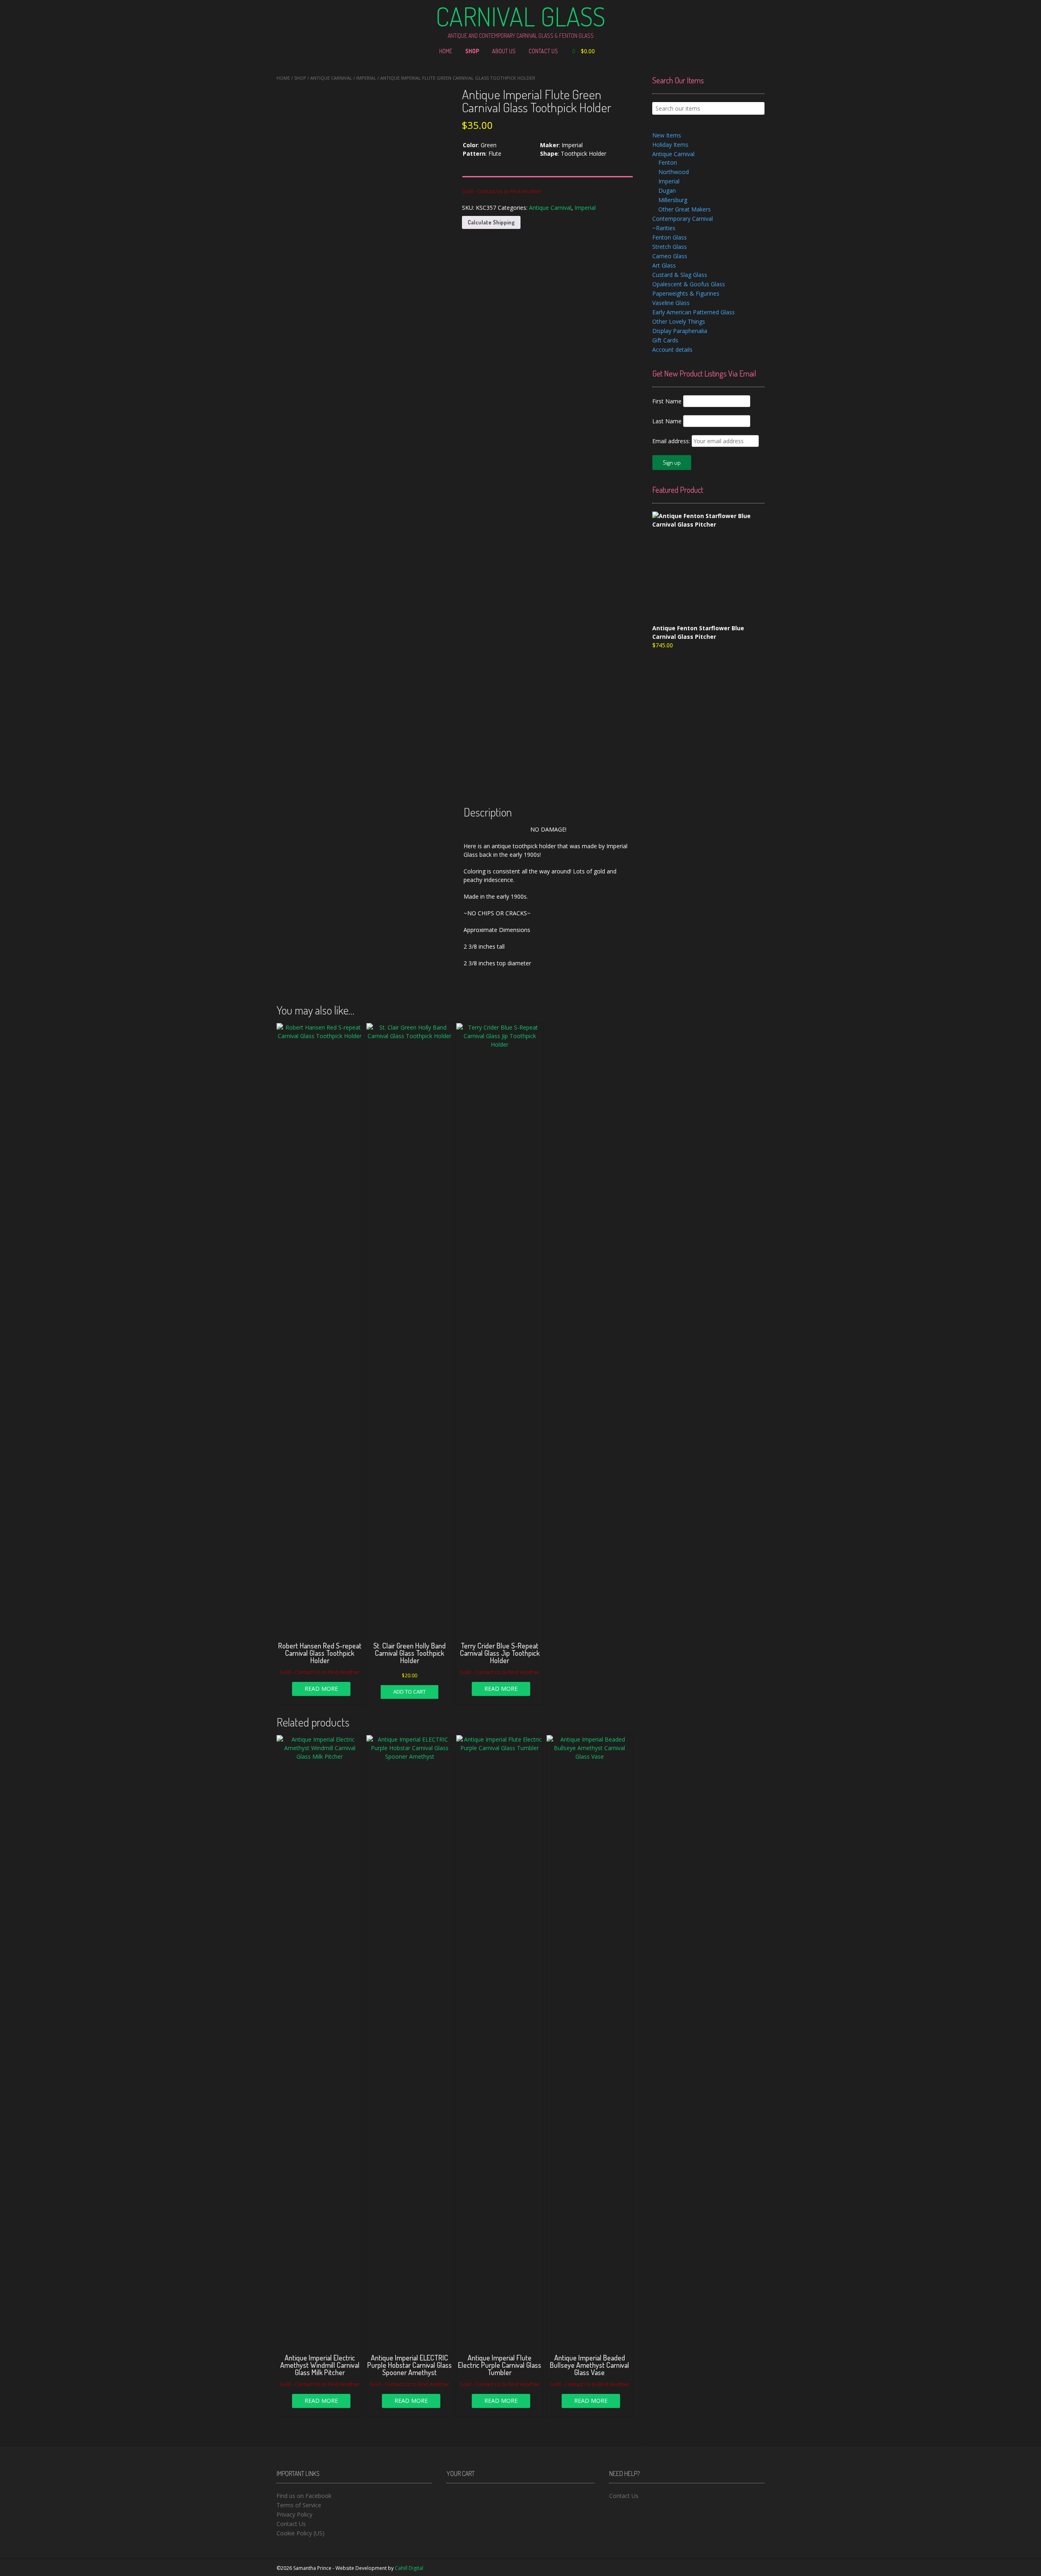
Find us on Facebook (304, 2496)
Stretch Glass (670, 247)
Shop (472, 51)
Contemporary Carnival (683, 219)
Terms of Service (299, 2505)
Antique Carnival (331, 78)
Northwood (674, 172)
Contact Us (543, 51)
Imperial (366, 78)
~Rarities (664, 228)
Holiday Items (670, 145)
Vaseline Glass (671, 303)
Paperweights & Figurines (686, 293)
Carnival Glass (520, 16)
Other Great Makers (685, 209)
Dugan (667, 191)
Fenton (668, 162)
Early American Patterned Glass (694, 312)
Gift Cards (665, 340)
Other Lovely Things (679, 321)
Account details (672, 349)
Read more (321, 1689)
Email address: (672, 441)
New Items (667, 135)
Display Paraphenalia (680, 331)
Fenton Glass (670, 237)
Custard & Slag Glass (680, 275)
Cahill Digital (409, 2568)
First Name (667, 401)
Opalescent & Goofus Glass (689, 284)
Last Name (667, 421)
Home (446, 51)
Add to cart (409, 1692)
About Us (504, 51)
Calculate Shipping (491, 222)
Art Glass (664, 265)
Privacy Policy (294, 2514)
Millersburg (673, 200)
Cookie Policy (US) (301, 2533)
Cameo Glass (670, 256)
